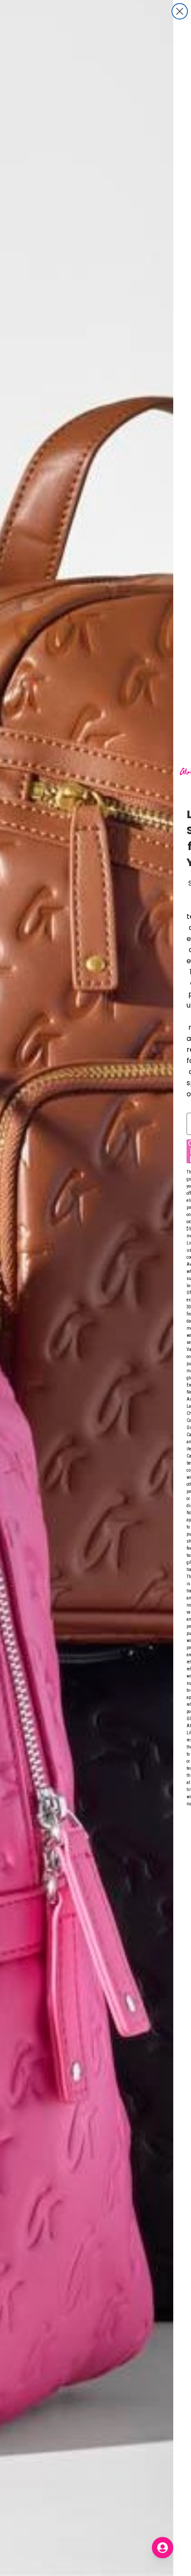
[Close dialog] (180, 11)
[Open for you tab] (163, 2548)
